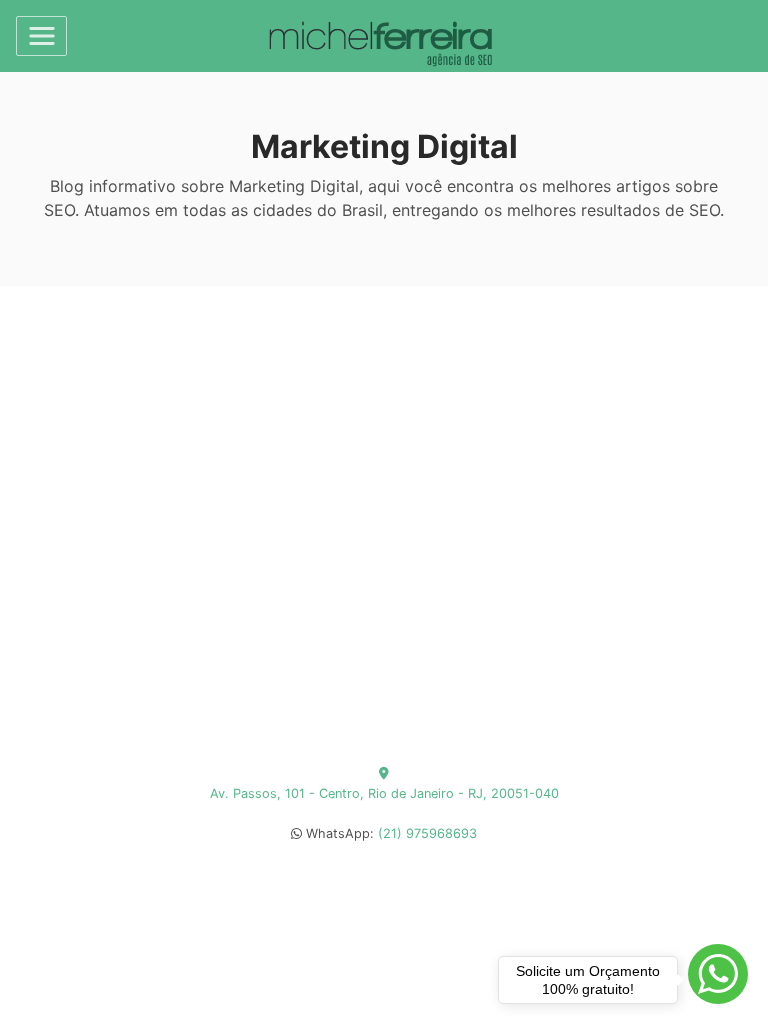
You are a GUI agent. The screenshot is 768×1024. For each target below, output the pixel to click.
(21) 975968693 (427, 833)
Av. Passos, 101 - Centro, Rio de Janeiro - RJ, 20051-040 (384, 793)
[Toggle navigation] (41, 36)
